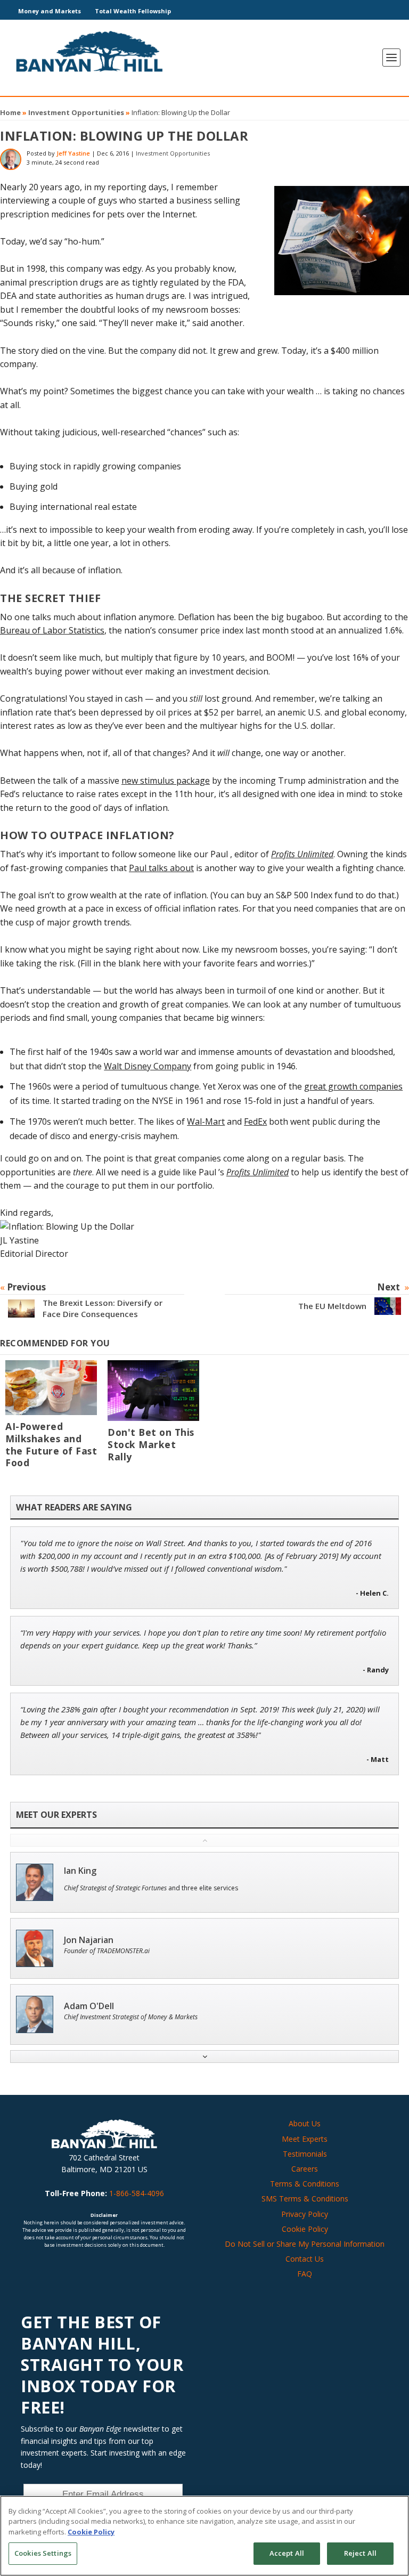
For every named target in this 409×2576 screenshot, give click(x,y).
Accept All (287, 2553)
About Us (305, 2123)
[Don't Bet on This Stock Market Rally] (153, 1391)
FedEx (255, 1122)
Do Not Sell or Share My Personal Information (305, 2244)
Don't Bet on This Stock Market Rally (151, 1444)
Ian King (80, 1871)
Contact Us (305, 2259)
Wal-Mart (206, 1122)
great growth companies (353, 1086)
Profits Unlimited (302, 854)
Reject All (360, 2553)
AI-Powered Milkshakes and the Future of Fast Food (51, 1445)
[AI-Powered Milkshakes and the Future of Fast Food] (51, 1388)
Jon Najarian (89, 1940)
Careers (305, 2169)
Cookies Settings (43, 2553)
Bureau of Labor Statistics (52, 630)
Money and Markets (50, 11)
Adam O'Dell (89, 2006)
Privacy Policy (305, 2214)
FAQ (305, 2274)
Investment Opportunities (76, 112)
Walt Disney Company (148, 1066)
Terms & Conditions (305, 2184)
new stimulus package (166, 781)
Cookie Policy (305, 2229)
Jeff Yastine (73, 153)
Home (10, 112)
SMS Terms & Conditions (305, 2199)
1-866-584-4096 (137, 2193)
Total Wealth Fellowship (133, 11)
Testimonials (305, 2154)
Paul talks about (161, 868)
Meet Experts (305, 2139)
